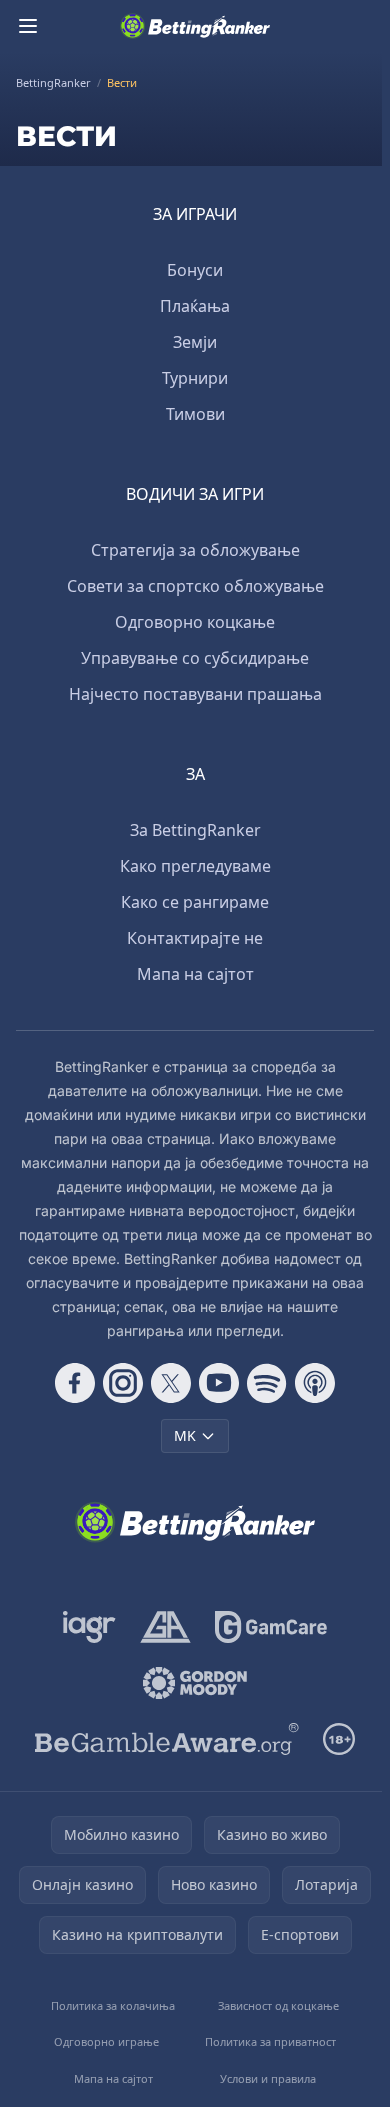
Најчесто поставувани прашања (195, 694)
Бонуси (195, 270)
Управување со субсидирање (195, 658)
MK (185, 1435)
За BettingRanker (195, 830)
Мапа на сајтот (195, 974)
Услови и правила (268, 2078)
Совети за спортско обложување (195, 586)
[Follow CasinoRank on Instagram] (123, 1383)
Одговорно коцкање (195, 622)
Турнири (195, 378)
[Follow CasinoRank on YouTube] (219, 1383)
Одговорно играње (106, 2041)
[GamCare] (270, 1627)
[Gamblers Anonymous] (165, 1627)
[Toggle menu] (28, 26)
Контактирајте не (195, 938)
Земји (195, 342)
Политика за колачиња (113, 2005)
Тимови (195, 414)
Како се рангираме (195, 902)
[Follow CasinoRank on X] (171, 1383)
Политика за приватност (270, 2041)
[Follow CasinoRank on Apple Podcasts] (315, 1383)
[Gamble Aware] (167, 1739)
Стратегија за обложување (195, 550)
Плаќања (195, 306)
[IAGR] (89, 1627)
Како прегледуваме (195, 866)
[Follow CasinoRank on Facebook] (75, 1383)
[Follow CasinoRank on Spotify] (267, 1383)
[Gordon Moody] (195, 1683)
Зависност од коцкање (278, 2005)
